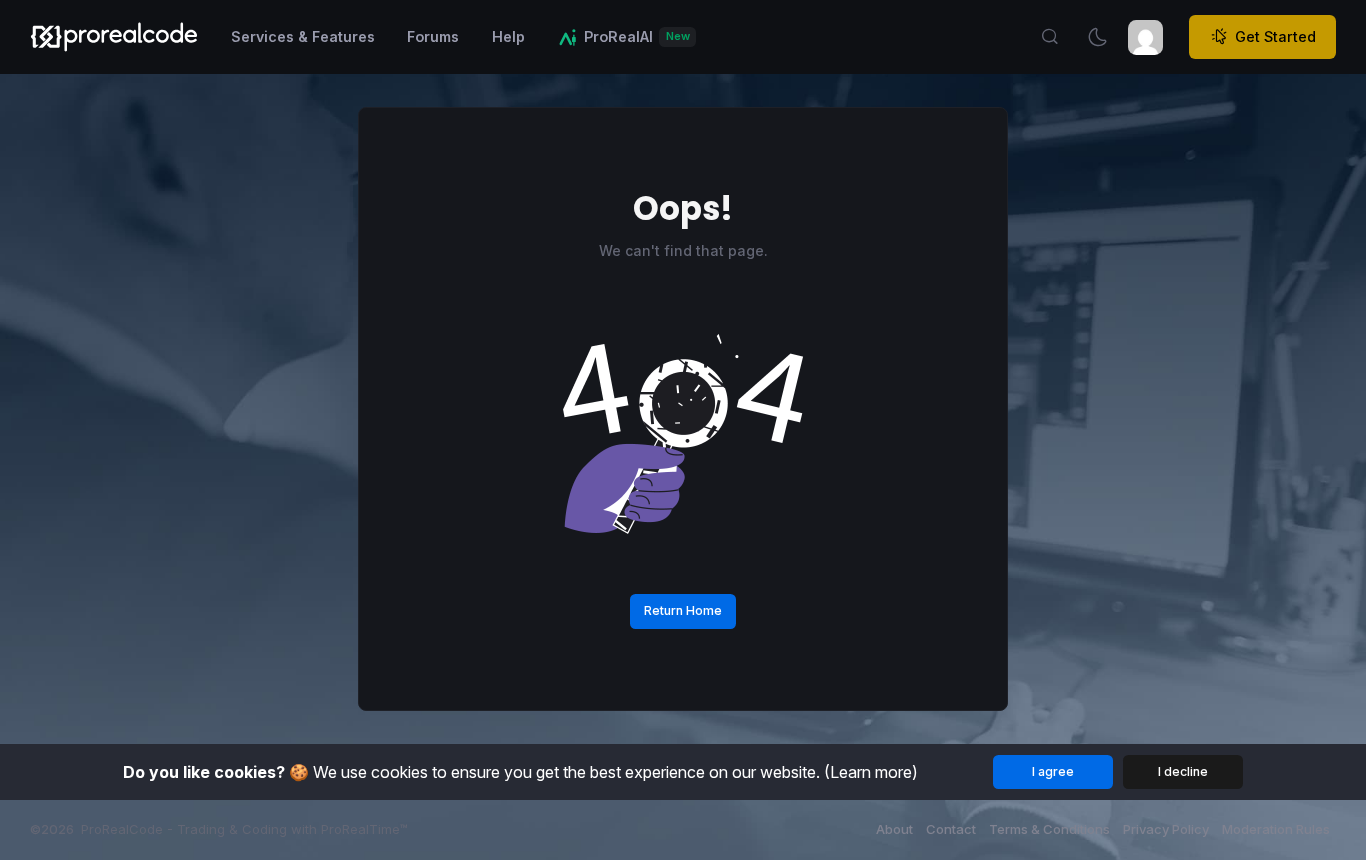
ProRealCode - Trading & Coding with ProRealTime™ (244, 829)
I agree (1053, 771)
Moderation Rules (1276, 829)
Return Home (683, 610)
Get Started (1275, 36)
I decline (1183, 771)
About (894, 829)
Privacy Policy (1166, 829)
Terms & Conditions (1049, 829)
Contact (951, 829)
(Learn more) (871, 772)
